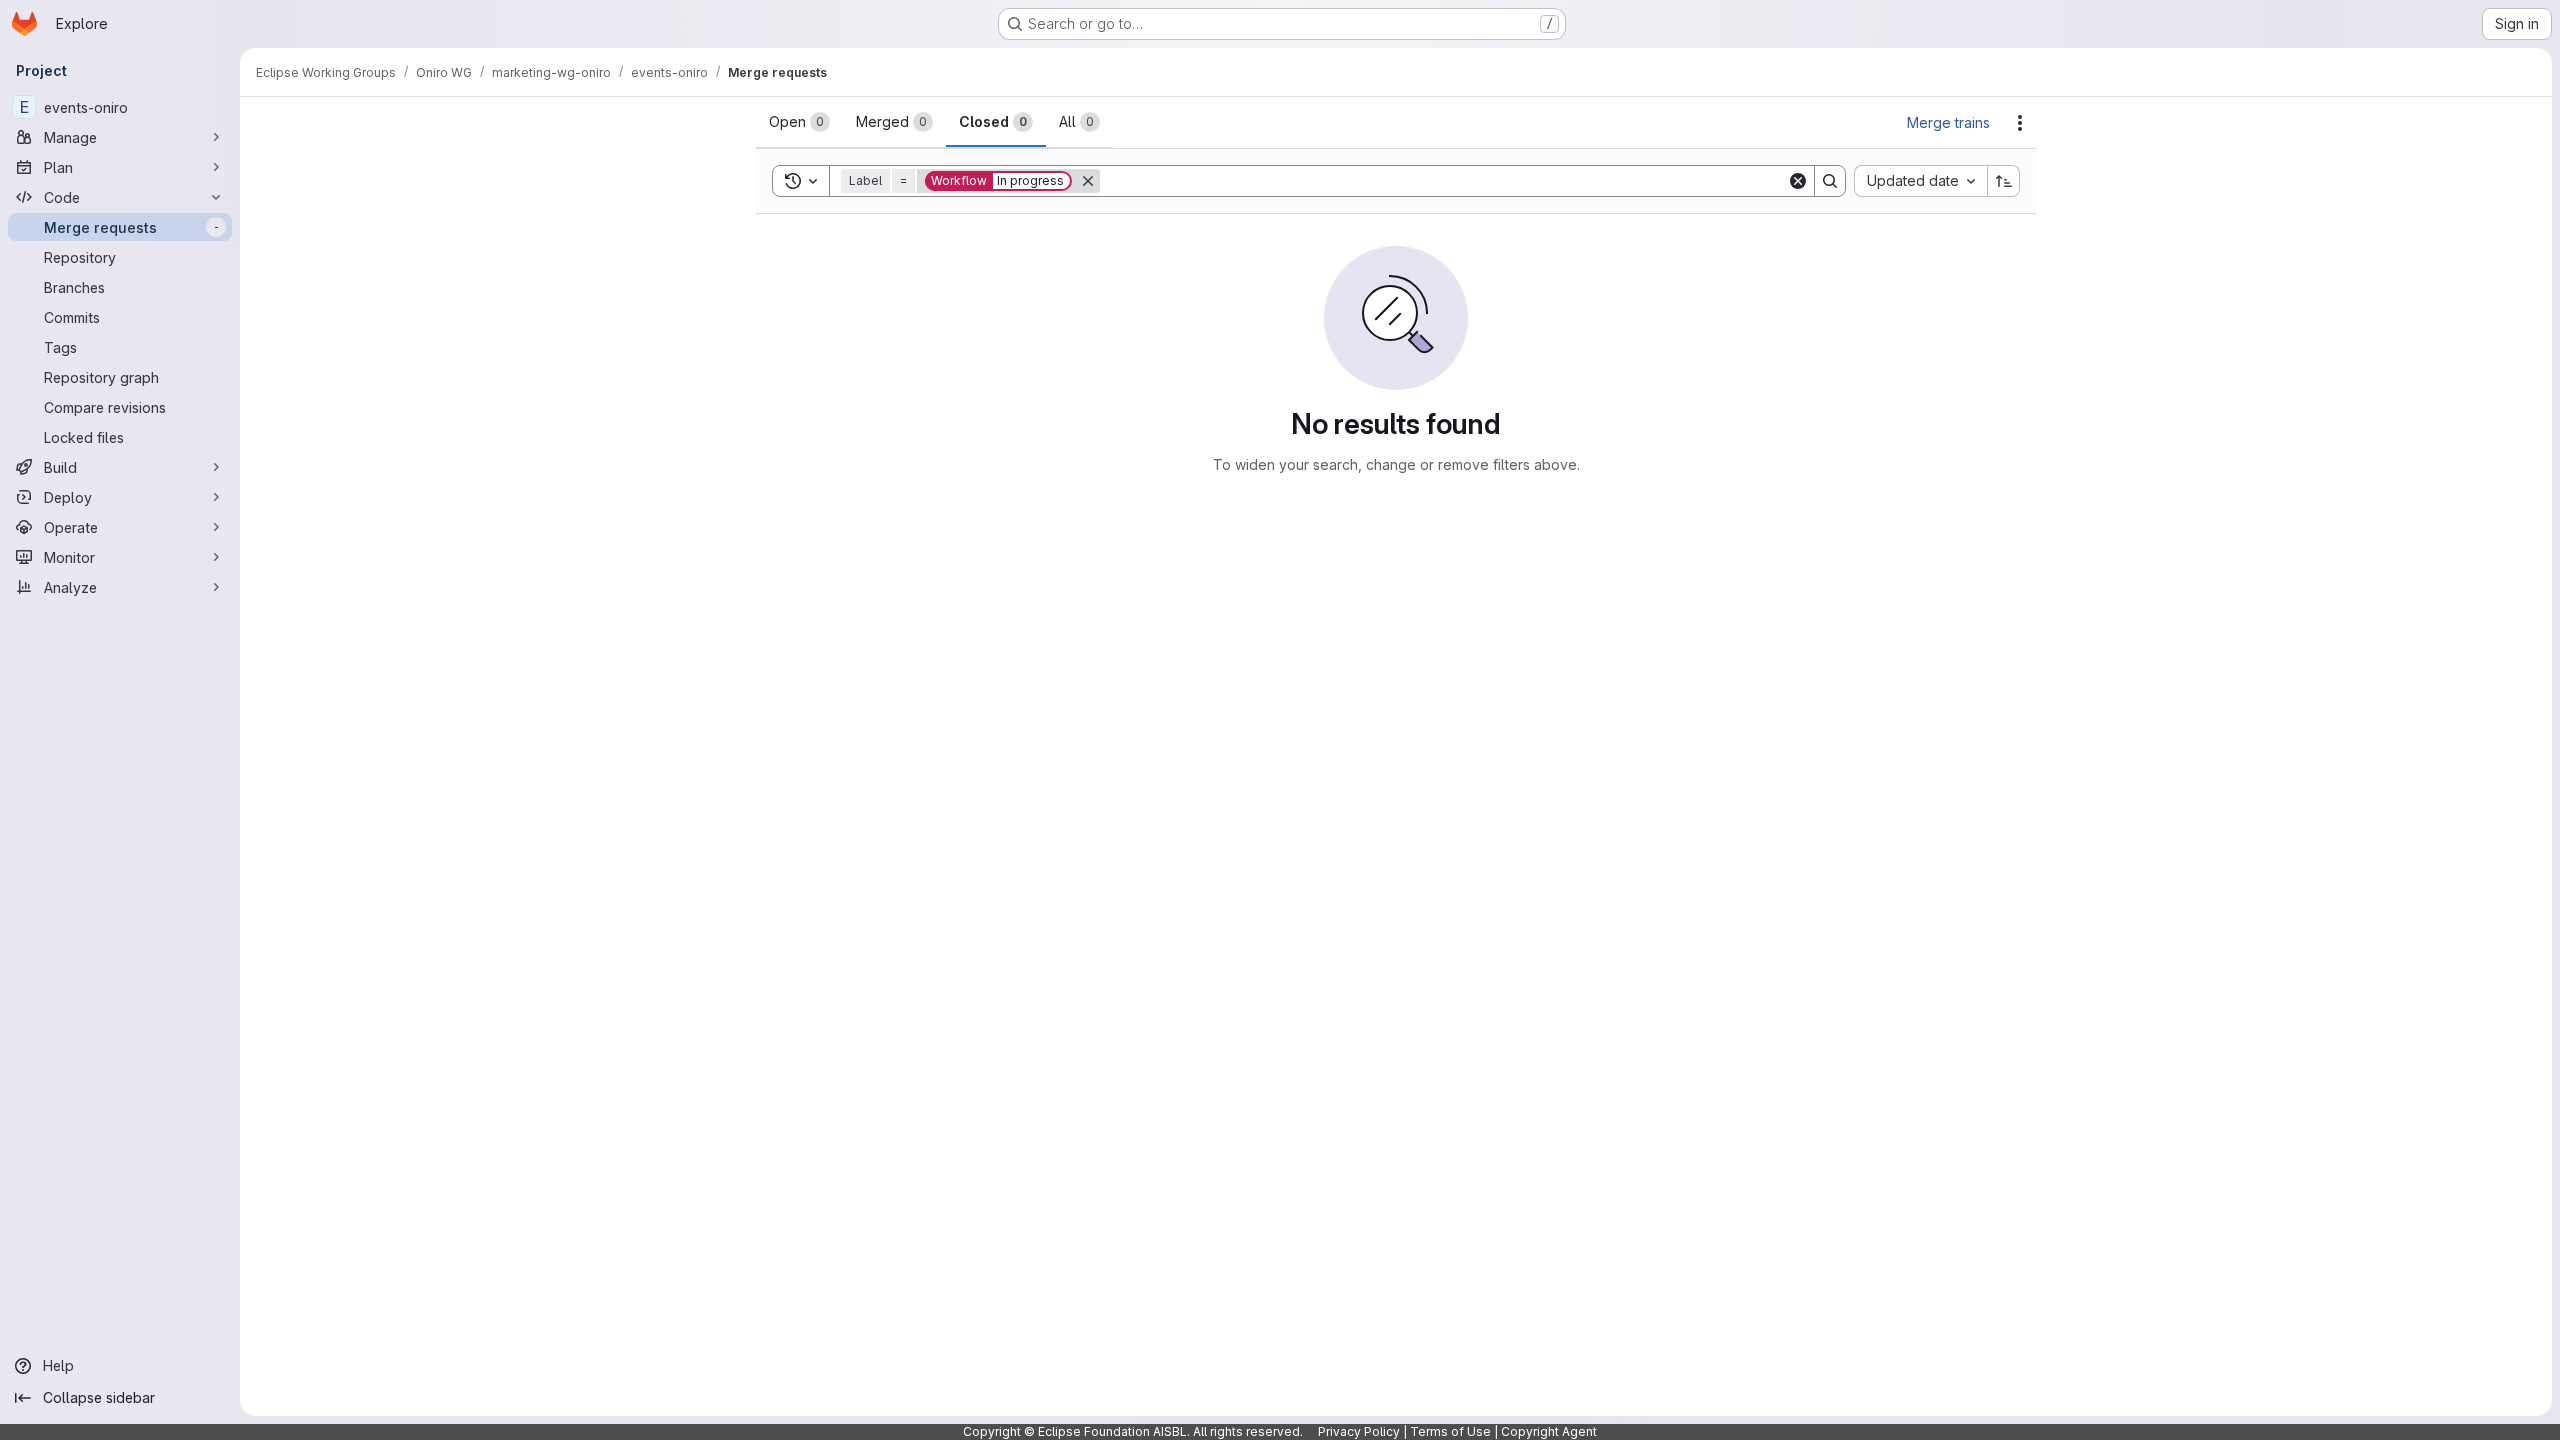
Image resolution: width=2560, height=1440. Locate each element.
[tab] (799, 122)
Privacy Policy (1359, 1431)
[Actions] (2020, 123)
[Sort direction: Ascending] (2004, 181)
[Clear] (1798, 181)
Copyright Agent (1549, 1431)
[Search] (1830, 181)
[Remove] (1088, 181)
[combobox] (1920, 181)
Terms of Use (1450, 1431)
